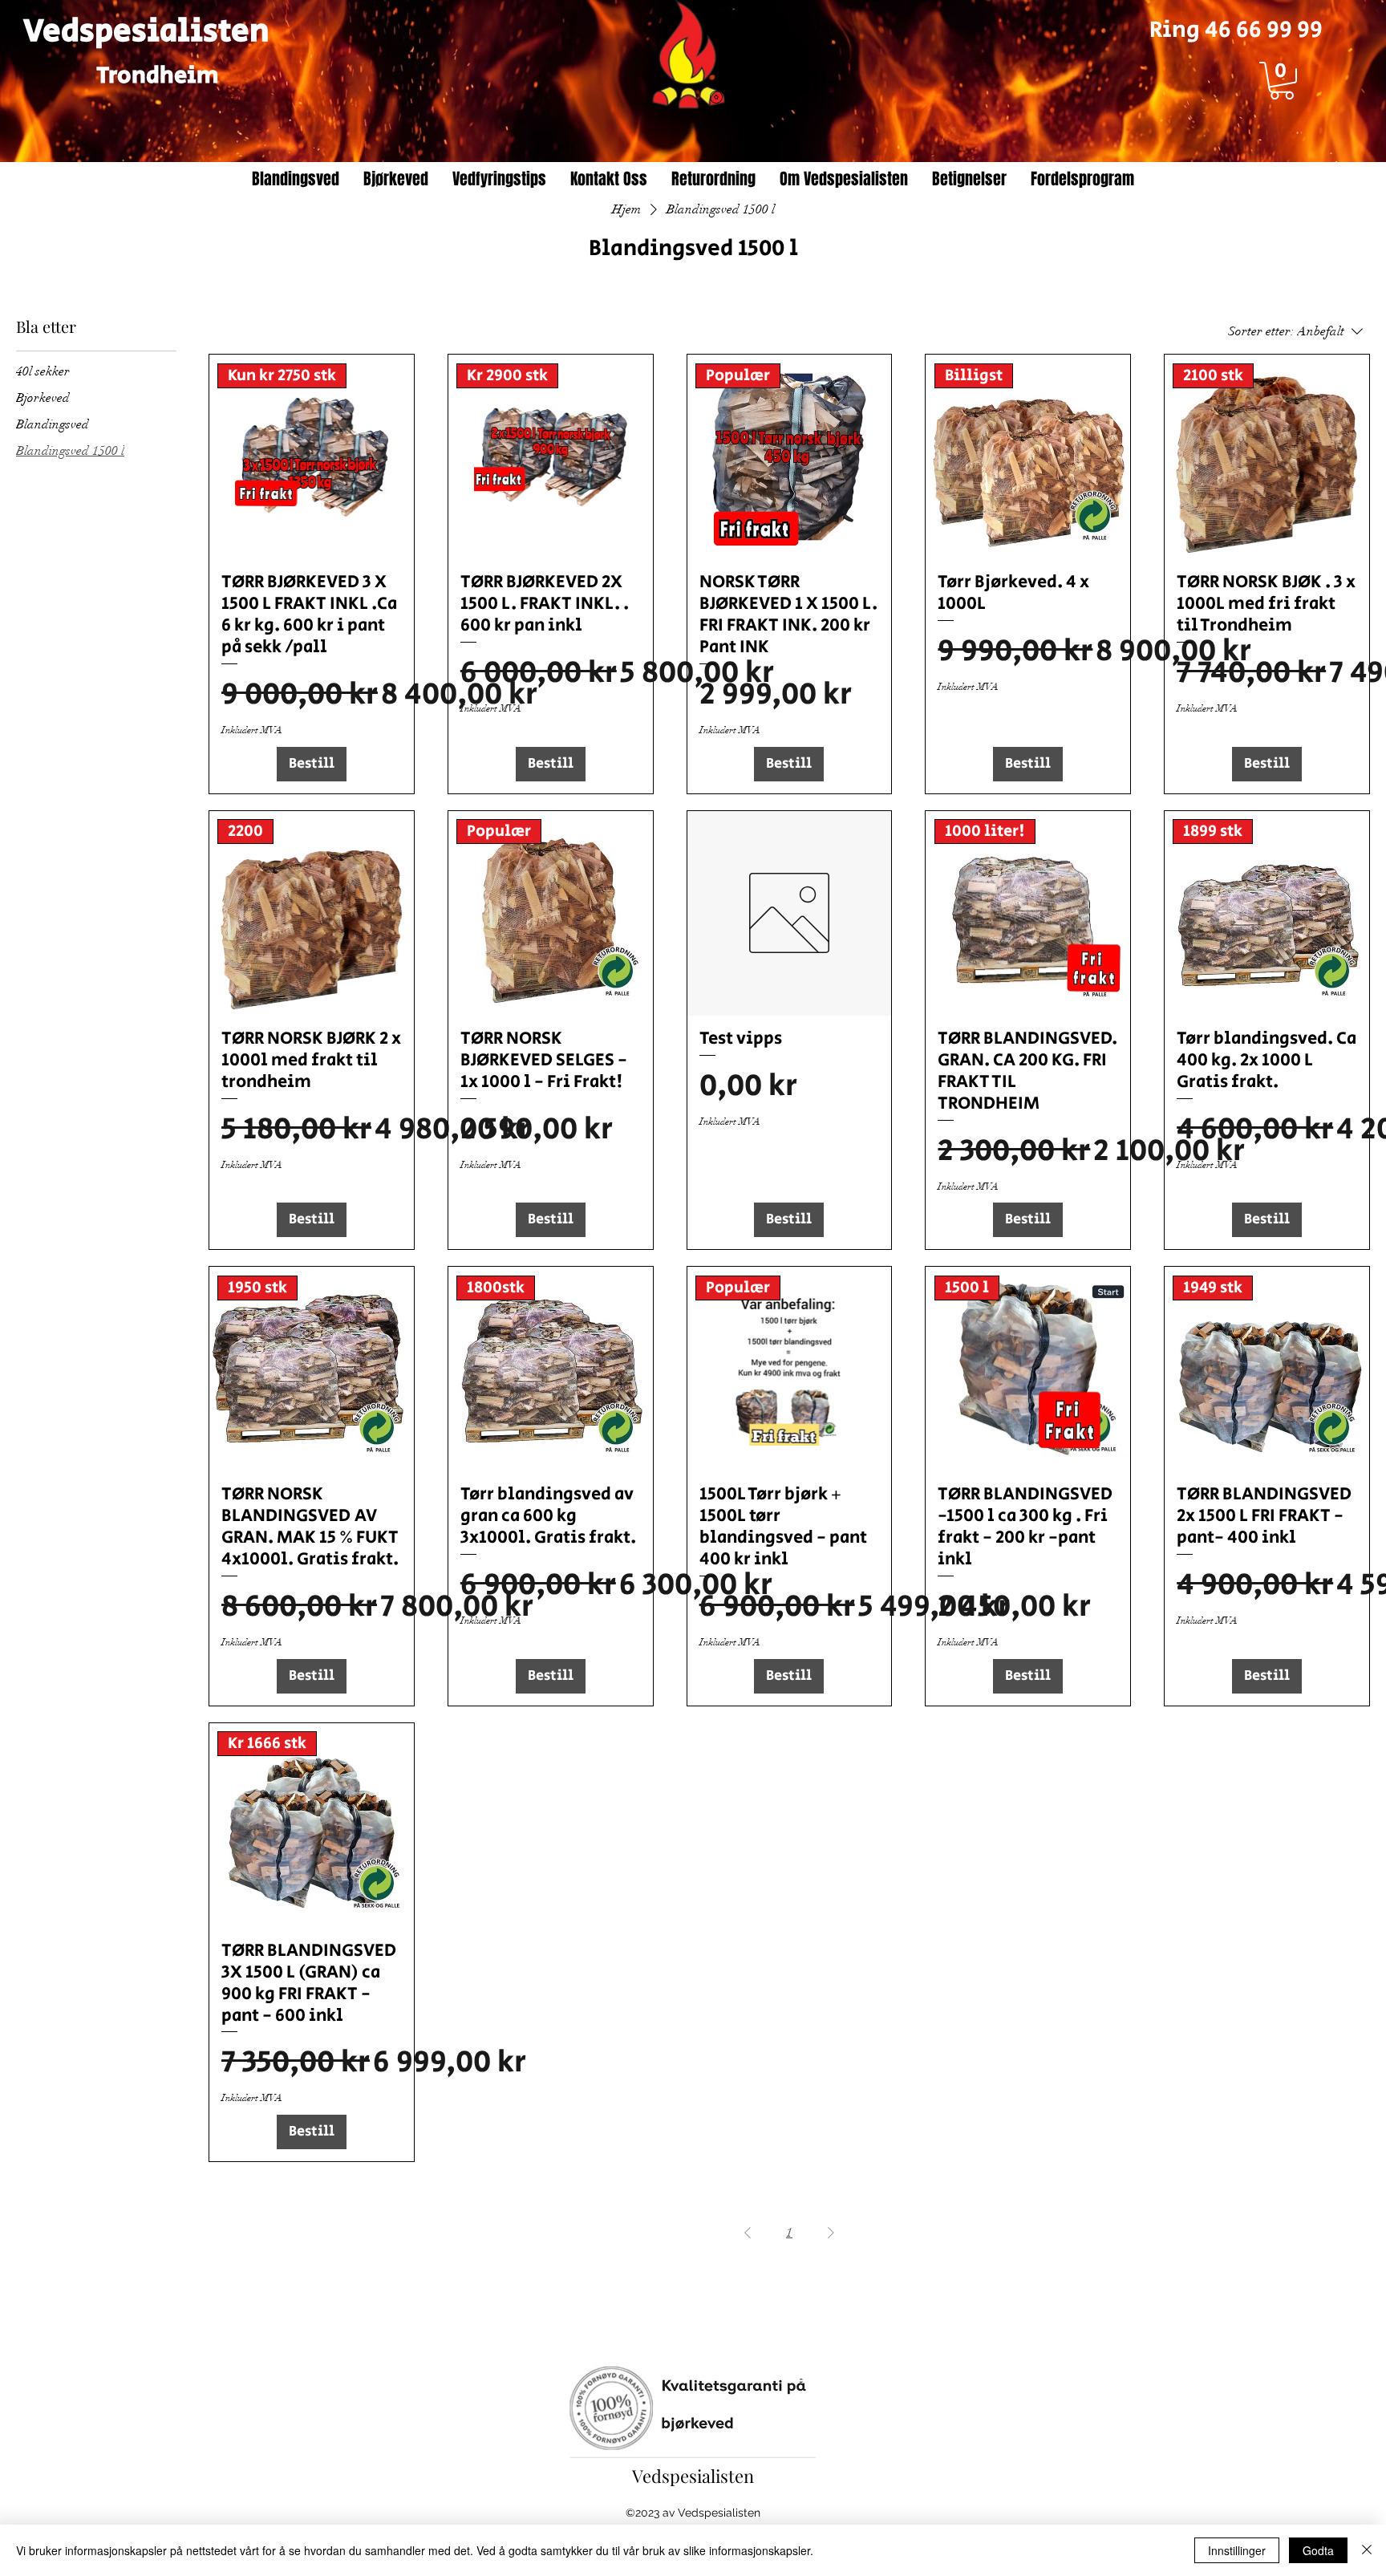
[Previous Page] (748, 2233)
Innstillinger (1237, 2550)
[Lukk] (1367, 2550)
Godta (1318, 2550)
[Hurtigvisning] (790, 913)
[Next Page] (831, 2233)
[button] (1282, 81)
